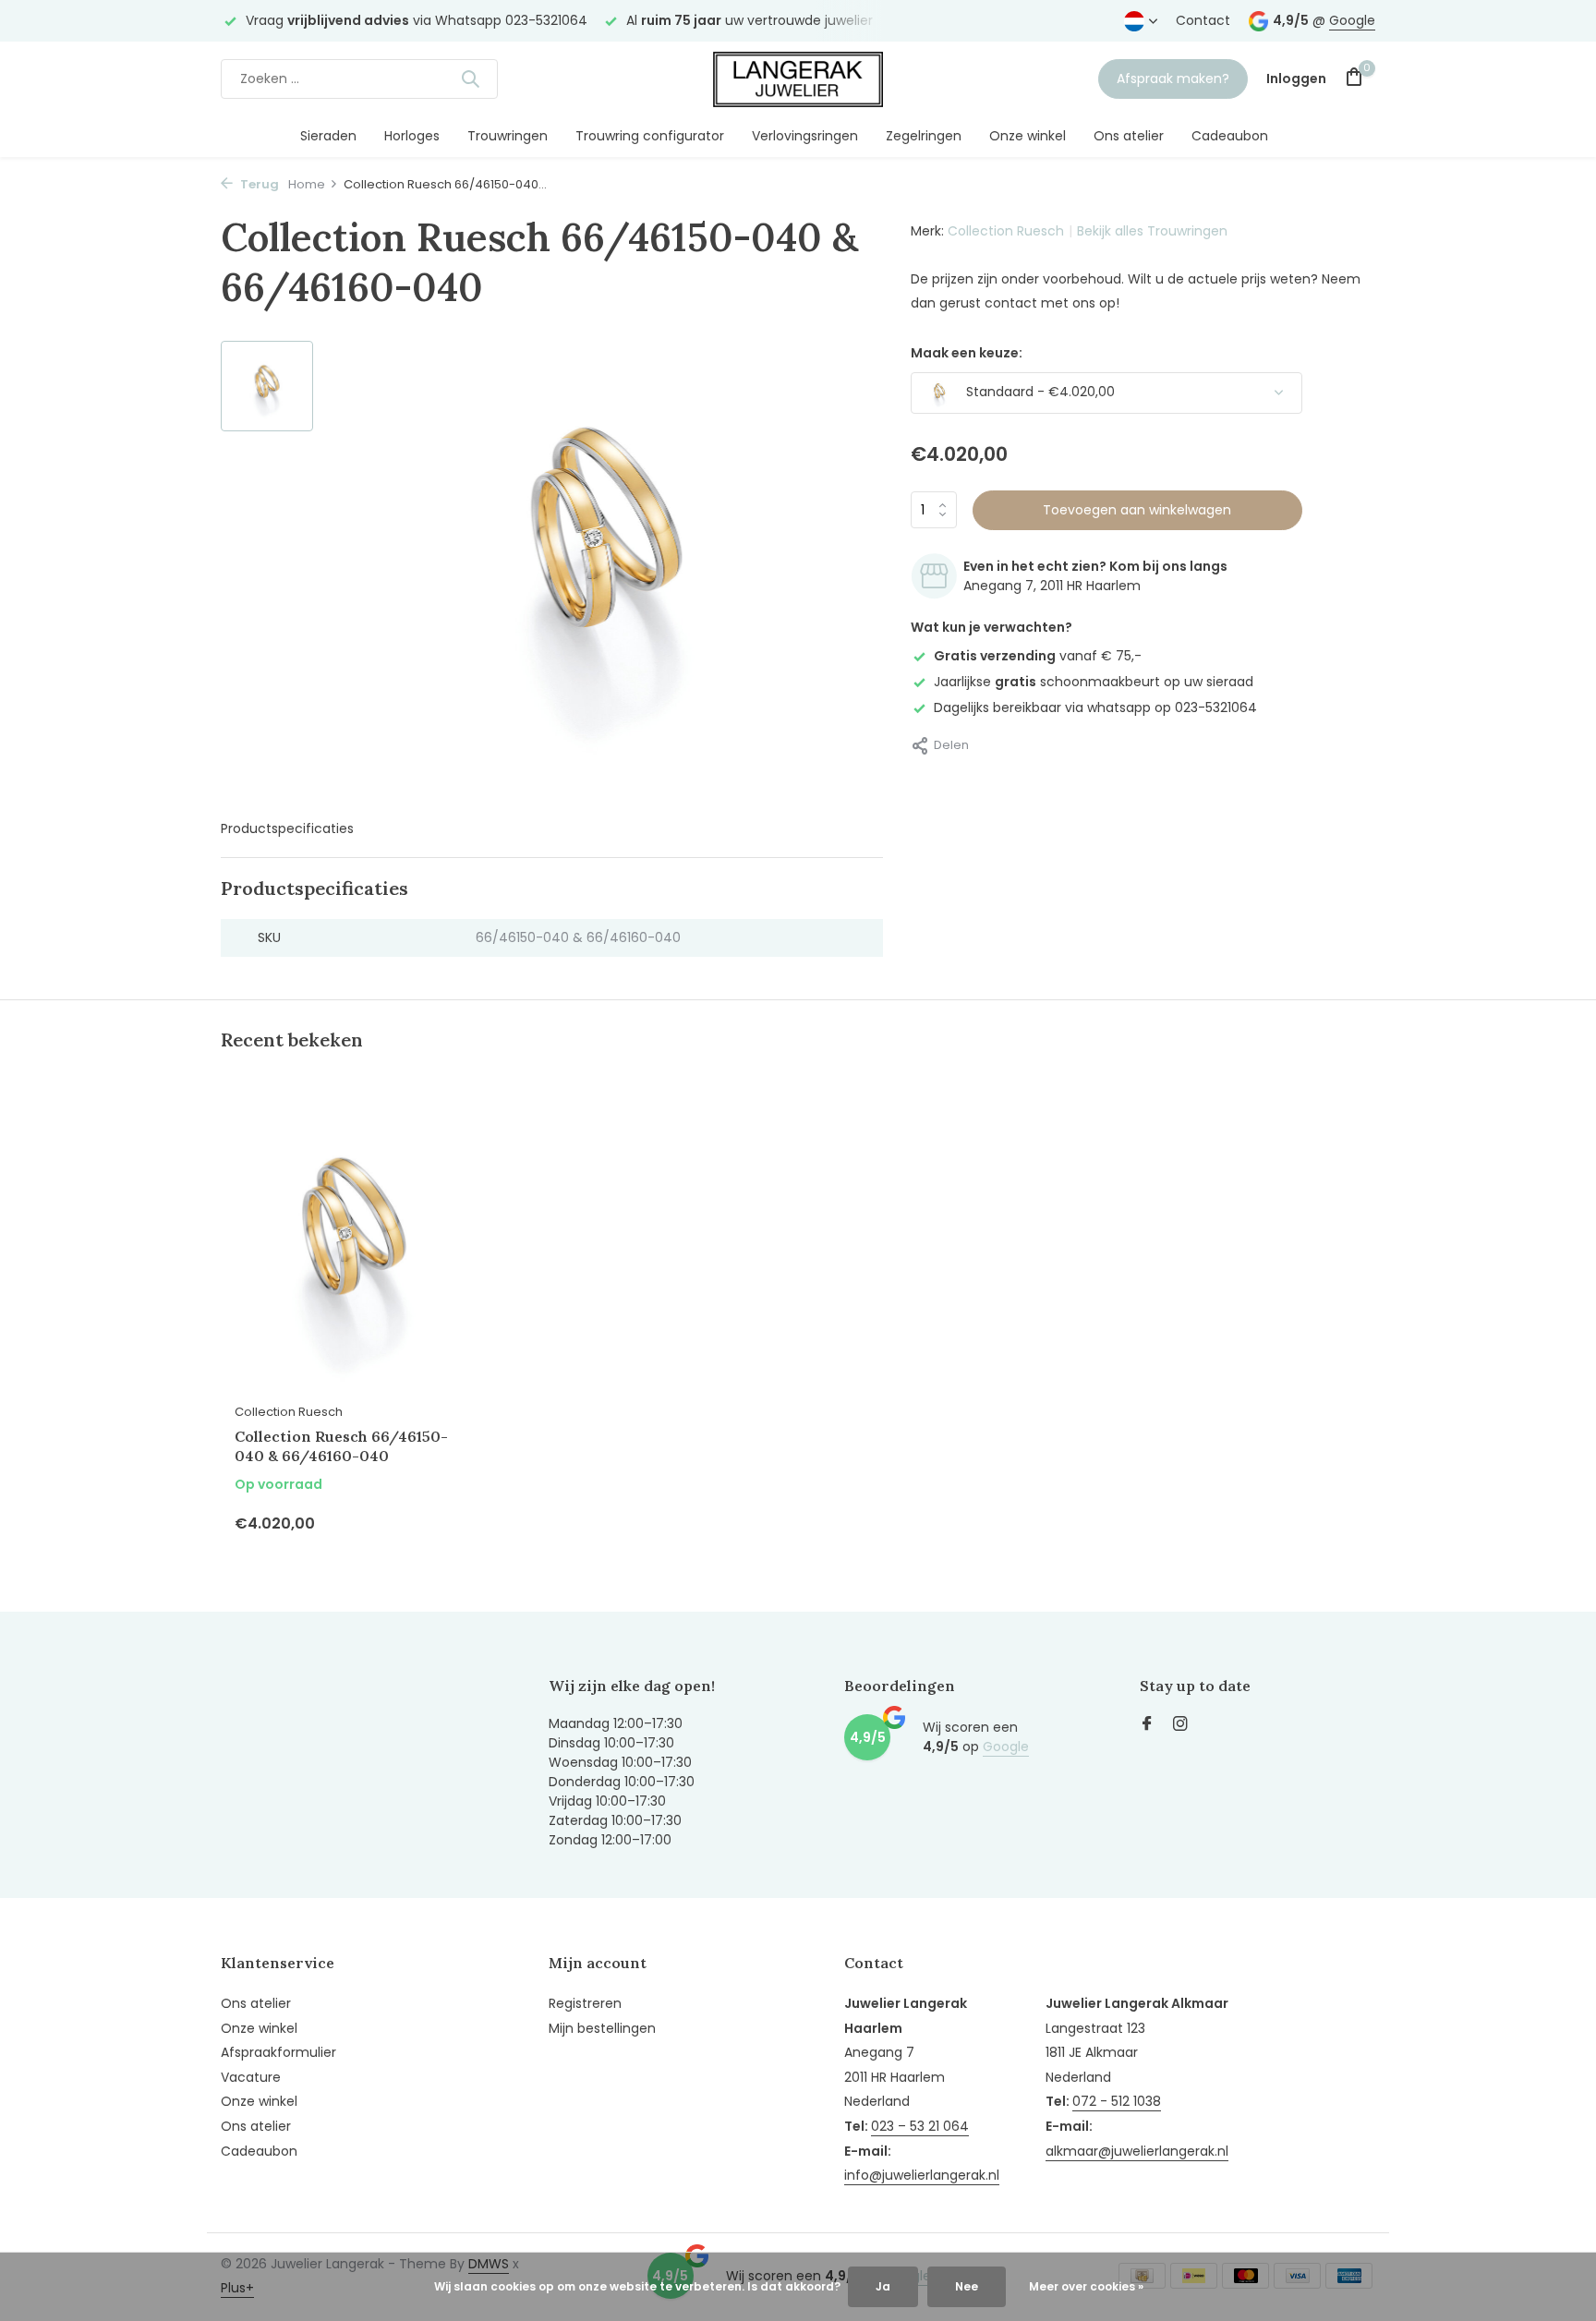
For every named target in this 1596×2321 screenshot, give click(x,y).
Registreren (585, 2003)
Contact (1203, 20)
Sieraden (328, 136)
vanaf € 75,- (1038, 656)
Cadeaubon (1230, 136)
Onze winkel (1028, 136)
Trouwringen (508, 136)
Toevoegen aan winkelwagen (1137, 510)
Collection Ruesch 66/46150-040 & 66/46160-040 (341, 1446)
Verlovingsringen (805, 136)
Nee (967, 2286)
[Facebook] (1147, 1725)
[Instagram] (1180, 1725)
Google (1352, 20)
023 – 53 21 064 (920, 2126)
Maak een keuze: (967, 353)
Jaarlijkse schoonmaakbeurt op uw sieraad (1094, 682)
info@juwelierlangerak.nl (922, 2175)
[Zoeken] (470, 79)
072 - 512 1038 (1117, 2101)
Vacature (251, 2077)
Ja (883, 2286)
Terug (258, 184)
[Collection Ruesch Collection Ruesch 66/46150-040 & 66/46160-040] (355, 1245)
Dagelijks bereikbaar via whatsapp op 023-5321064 (1095, 707)
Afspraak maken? (1173, 79)
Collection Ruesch (1006, 231)
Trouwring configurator (650, 136)
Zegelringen (924, 136)
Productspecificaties (287, 828)
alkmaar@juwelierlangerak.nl (1137, 2151)
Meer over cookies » (1086, 2286)
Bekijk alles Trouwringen (1152, 231)
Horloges (412, 136)
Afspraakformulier (278, 2052)
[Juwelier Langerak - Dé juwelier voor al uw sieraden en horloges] (798, 79)
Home (307, 184)
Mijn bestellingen (602, 2028)
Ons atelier (1129, 136)
